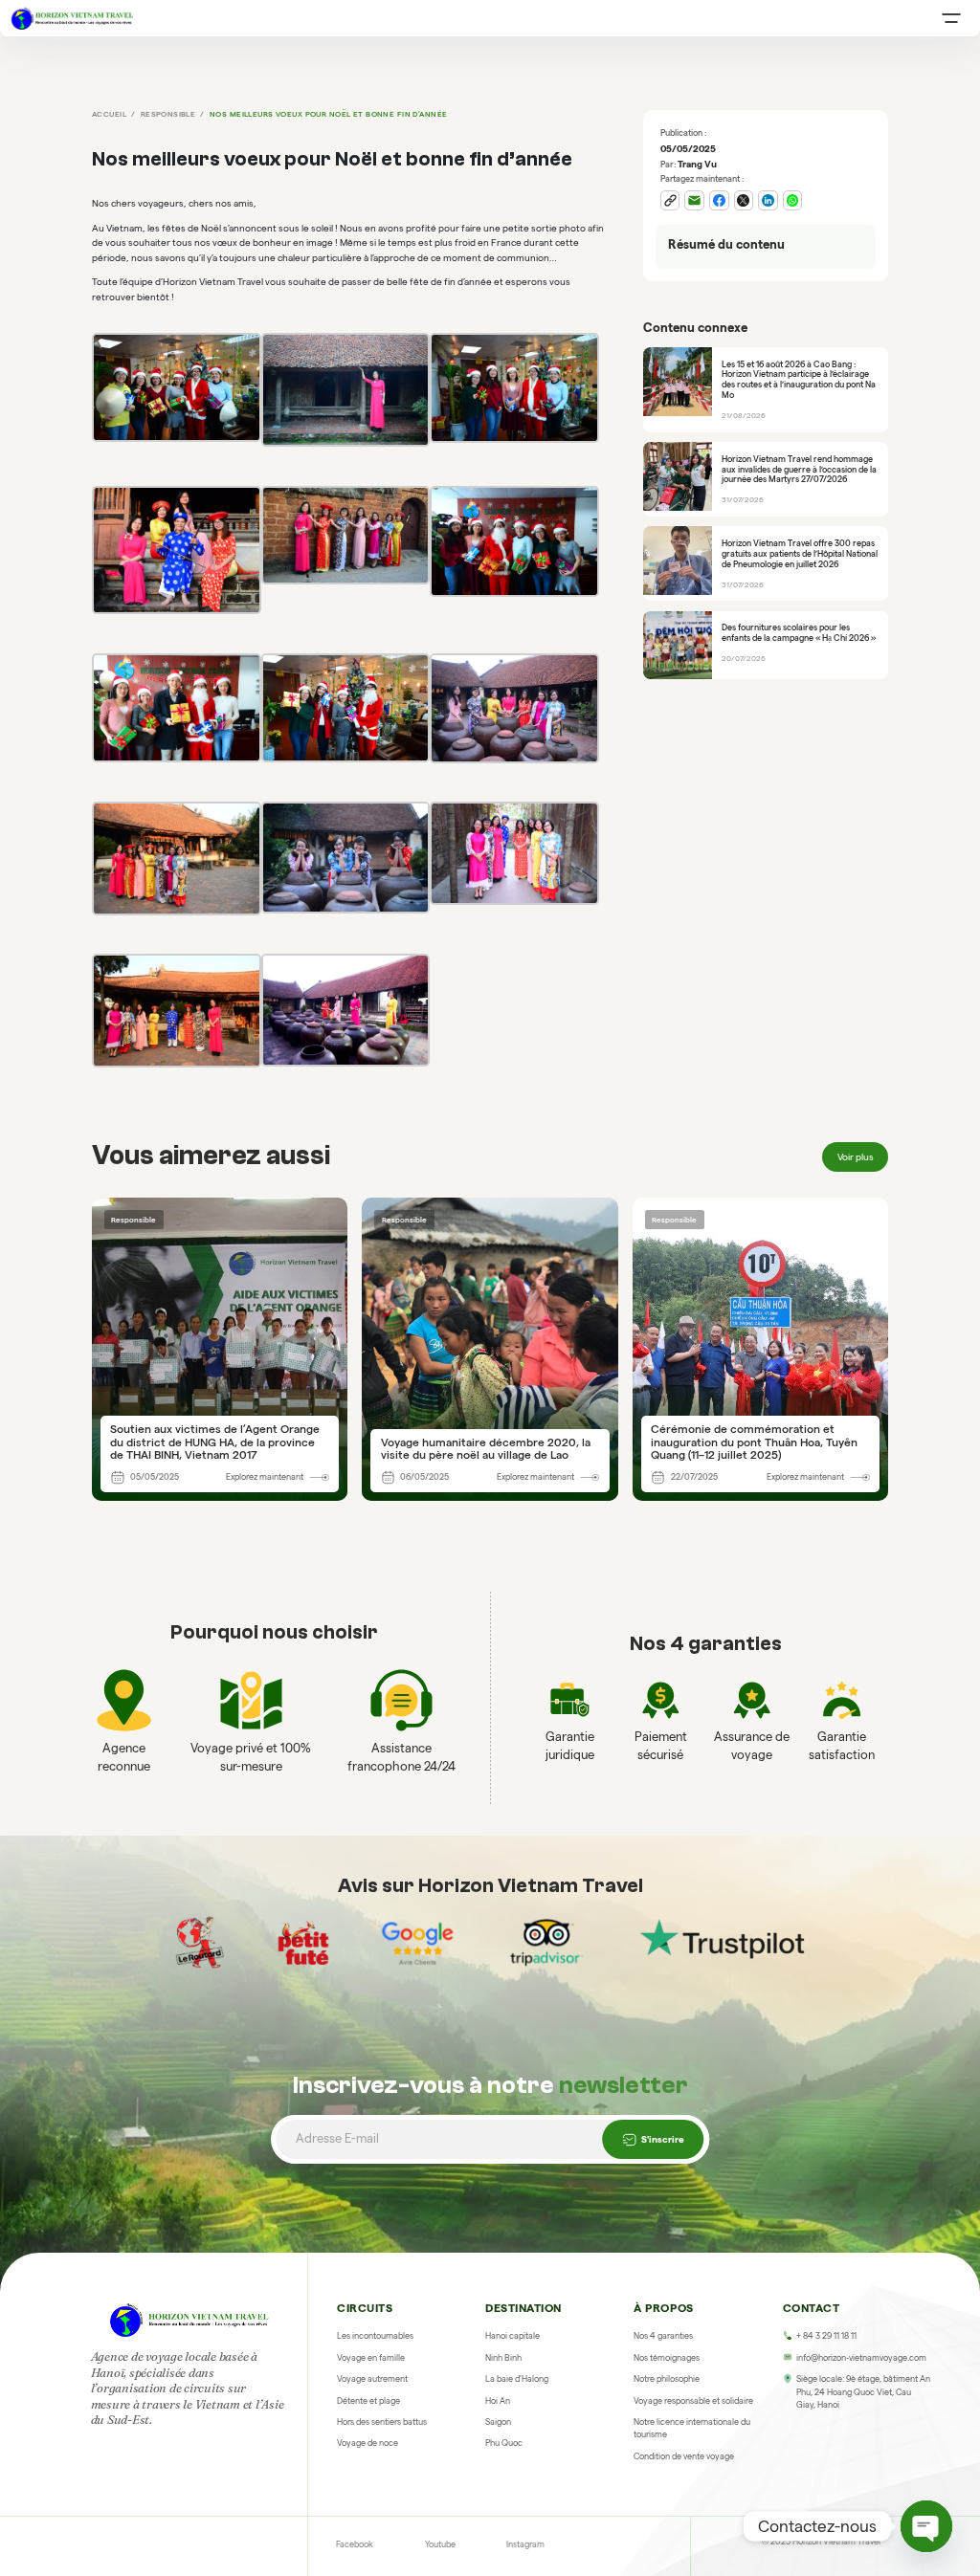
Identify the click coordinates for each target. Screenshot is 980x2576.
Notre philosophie (667, 2379)
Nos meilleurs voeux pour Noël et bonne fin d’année (328, 114)
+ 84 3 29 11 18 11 (826, 2336)
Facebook (355, 2544)
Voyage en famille (371, 2358)
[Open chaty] (926, 2526)
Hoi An (498, 2401)
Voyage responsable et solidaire (693, 2401)
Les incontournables (375, 2336)
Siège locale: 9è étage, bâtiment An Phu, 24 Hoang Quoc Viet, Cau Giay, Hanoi (863, 2392)
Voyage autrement (372, 2379)
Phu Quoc (504, 2443)
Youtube (440, 2544)
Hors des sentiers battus (382, 2422)
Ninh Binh (503, 2358)
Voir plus (856, 1157)
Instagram (525, 2544)
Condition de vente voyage (684, 2456)
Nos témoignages (667, 2358)
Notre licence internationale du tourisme (692, 2428)
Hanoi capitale (512, 2336)
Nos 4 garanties (663, 2336)
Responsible (168, 114)
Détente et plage (368, 2401)
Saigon (498, 2422)
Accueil (109, 114)
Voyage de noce (367, 2443)
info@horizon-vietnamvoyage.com (861, 2358)
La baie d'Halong (517, 2379)
